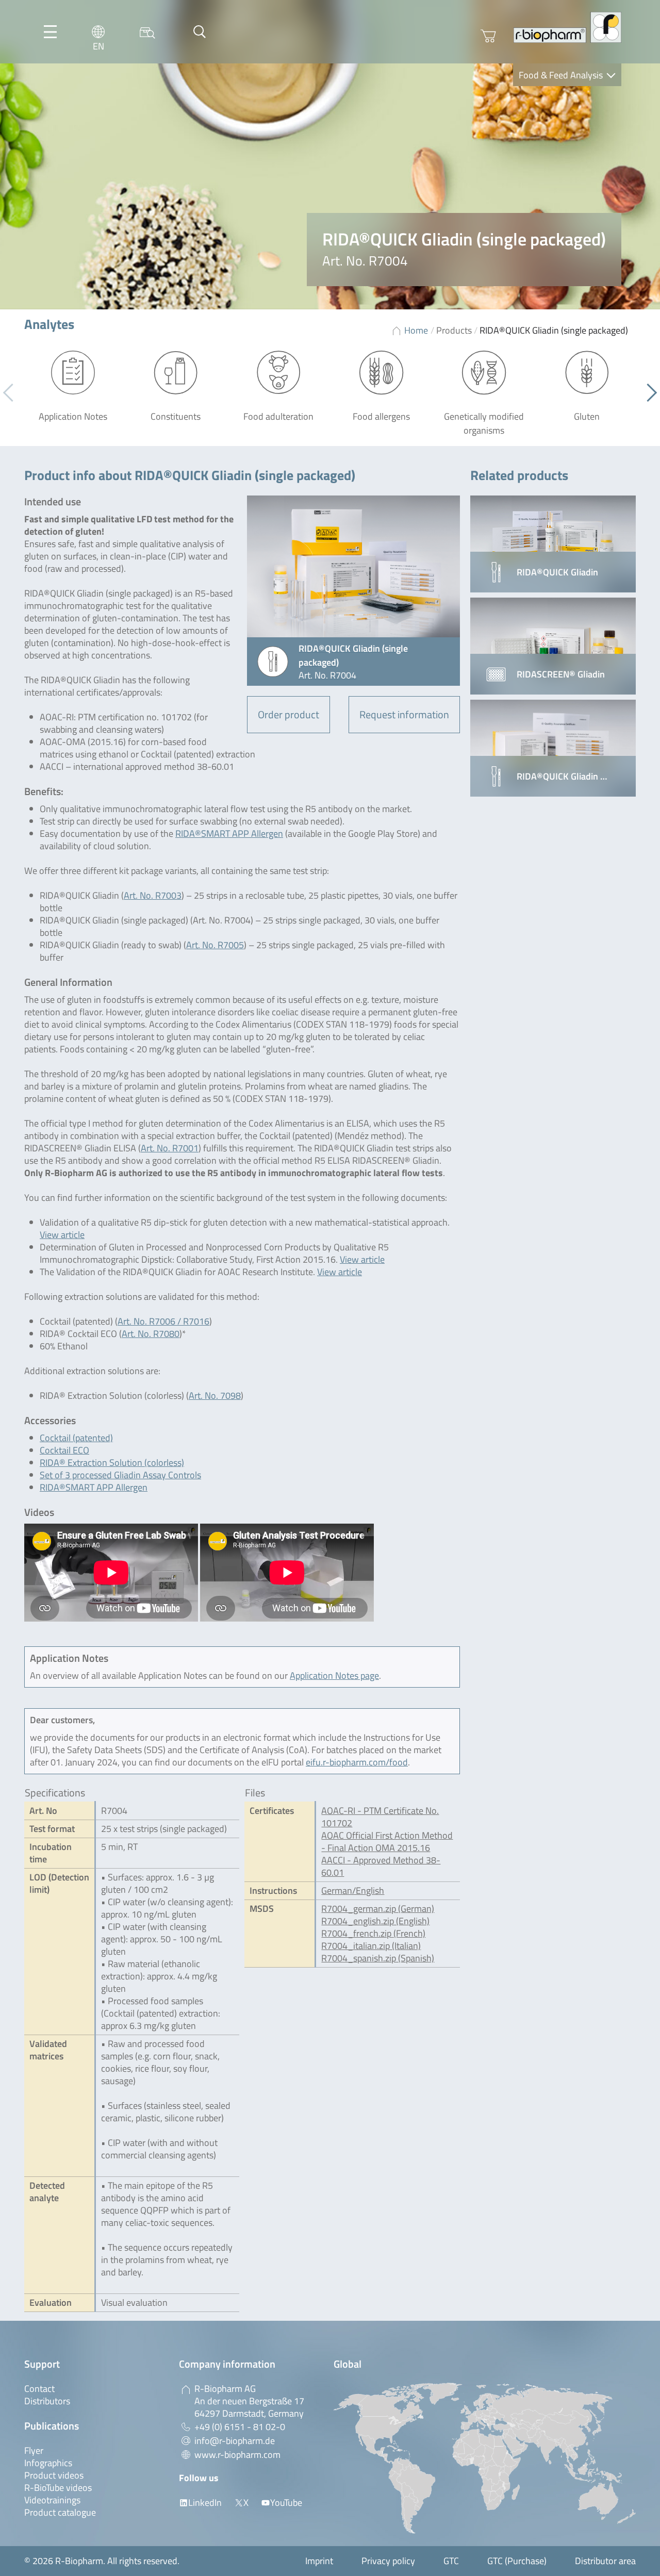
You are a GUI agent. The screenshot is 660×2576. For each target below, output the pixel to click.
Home (416, 330)
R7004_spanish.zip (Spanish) (378, 1958)
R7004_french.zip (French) (373, 1933)
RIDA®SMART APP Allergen (229, 833)
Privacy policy (388, 2561)
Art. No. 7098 (215, 1396)
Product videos (54, 2475)
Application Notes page (334, 1675)
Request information (404, 714)
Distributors (47, 2401)
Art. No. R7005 (215, 945)
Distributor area (605, 2561)
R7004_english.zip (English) (375, 1921)
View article (62, 1235)
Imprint (319, 2561)
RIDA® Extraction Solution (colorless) (112, 1463)
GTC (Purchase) (517, 2561)
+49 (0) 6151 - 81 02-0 (240, 2427)
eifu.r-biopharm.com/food (357, 1762)
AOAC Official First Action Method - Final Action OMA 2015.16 (387, 1842)
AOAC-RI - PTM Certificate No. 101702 (380, 1817)
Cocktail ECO (64, 1450)
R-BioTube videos (58, 2488)
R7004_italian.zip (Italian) (371, 1946)
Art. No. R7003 (153, 895)
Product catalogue (60, 2512)
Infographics (48, 2463)
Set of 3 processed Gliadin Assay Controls (120, 1475)
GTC (451, 2561)
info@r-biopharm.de (235, 2441)
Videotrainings (52, 2500)
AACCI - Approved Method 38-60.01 (381, 1866)
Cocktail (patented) (76, 1438)
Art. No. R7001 (170, 1148)
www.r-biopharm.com (237, 2455)
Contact (39, 2389)
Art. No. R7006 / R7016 (163, 1321)
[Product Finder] (147, 32)
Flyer (34, 2450)
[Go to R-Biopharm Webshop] (488, 36)
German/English (353, 1890)
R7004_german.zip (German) (378, 1909)
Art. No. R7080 (151, 1334)
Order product (288, 714)
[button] (648, 393)
